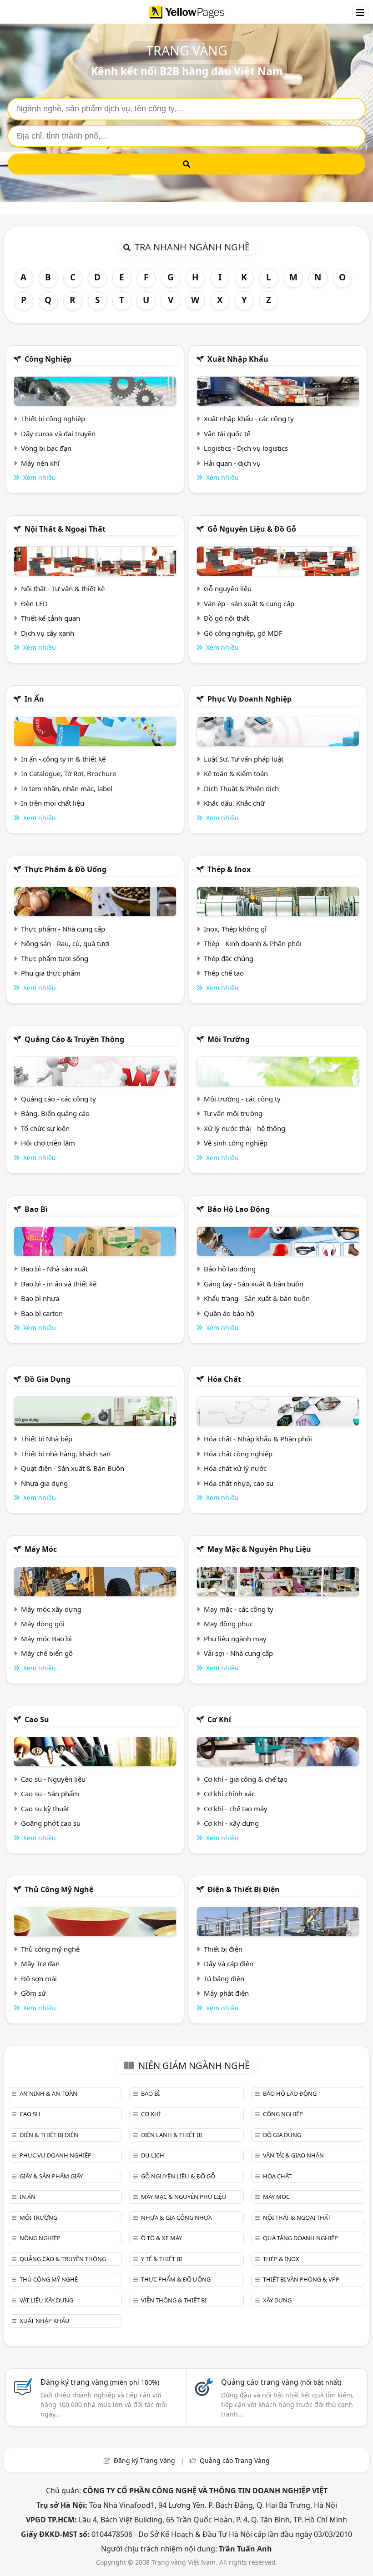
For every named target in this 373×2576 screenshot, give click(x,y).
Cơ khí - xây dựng (231, 1823)
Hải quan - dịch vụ (232, 463)
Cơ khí (219, 1719)
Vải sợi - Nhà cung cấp (238, 1653)
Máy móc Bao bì (46, 1639)
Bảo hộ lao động (239, 1209)
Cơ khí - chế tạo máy (236, 1809)
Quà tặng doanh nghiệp (300, 2238)
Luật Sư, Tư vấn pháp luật (244, 759)
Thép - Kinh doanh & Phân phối (253, 943)
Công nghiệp (48, 359)
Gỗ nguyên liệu (228, 588)
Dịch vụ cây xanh (48, 633)
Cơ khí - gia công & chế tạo (246, 1779)
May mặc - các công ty (239, 1609)
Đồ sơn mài (39, 1978)
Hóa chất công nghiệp (238, 1454)
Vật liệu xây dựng (46, 2300)
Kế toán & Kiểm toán (236, 773)
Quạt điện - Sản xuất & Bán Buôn (73, 1468)
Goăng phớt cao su (51, 1823)
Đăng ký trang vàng (100, 2382)
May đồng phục (228, 1624)
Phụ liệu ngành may (235, 1639)
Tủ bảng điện (224, 1978)
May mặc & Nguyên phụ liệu (259, 1549)
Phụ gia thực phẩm (51, 973)
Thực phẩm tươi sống (55, 958)
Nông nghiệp (40, 2238)
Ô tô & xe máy (161, 2238)
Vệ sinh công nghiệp (236, 1143)
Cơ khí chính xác (229, 1794)
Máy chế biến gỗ (47, 1653)
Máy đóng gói (43, 1624)
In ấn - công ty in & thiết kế (63, 759)
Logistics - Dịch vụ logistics (246, 448)
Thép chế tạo (224, 973)
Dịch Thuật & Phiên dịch (241, 788)
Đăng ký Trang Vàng (144, 2460)
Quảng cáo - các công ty (58, 1099)
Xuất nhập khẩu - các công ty (249, 419)
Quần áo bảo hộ (229, 1313)
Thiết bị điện (223, 1949)
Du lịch (153, 2155)
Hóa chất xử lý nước (235, 1468)
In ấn (34, 699)
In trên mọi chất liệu (53, 803)
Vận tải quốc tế (227, 433)
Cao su (37, 1719)
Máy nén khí (40, 463)
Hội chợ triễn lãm (48, 1143)
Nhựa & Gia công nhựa (176, 2217)
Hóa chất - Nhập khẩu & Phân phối (258, 1439)
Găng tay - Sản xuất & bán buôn (254, 1284)
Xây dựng (277, 2300)
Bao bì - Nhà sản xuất (54, 1269)
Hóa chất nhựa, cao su (239, 1483)
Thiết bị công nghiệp (53, 419)
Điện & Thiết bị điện (244, 1889)
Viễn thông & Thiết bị (174, 2300)
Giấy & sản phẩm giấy (51, 2176)
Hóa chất (224, 1379)
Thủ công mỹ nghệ (59, 1889)
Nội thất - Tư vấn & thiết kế (63, 588)
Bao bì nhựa (40, 1298)
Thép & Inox (229, 869)
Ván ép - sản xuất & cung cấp (249, 603)
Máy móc (41, 1549)
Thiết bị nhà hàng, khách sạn (66, 1454)
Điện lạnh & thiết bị (171, 2135)
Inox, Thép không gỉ (235, 929)
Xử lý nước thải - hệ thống (244, 1128)
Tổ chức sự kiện (45, 1128)
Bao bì (36, 1209)
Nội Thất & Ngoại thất (65, 529)
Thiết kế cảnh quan (50, 618)
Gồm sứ (33, 1993)
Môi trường (229, 1039)
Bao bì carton (42, 1313)
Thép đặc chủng (229, 958)
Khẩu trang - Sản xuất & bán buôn (257, 1298)
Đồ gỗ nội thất (226, 618)
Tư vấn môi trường (233, 1113)
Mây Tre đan (40, 1963)
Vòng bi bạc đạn (46, 448)
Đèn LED (34, 603)
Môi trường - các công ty (242, 1099)
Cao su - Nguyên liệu (53, 1779)
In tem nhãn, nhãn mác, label (67, 788)
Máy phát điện (226, 1993)
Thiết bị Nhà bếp (47, 1439)
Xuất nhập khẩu (238, 359)
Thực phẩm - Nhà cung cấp (63, 929)
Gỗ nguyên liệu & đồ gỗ (252, 529)
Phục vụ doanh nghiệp (250, 699)
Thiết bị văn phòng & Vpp (301, 2279)
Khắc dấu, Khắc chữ (234, 803)
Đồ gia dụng (48, 1379)
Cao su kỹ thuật (45, 1809)
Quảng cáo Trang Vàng (235, 2460)
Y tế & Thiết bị (161, 2259)
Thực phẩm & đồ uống (66, 869)
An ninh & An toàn (48, 2093)
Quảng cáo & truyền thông (74, 1039)
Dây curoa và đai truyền (58, 433)
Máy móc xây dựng (51, 1609)
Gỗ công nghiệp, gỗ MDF (243, 633)
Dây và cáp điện (229, 1963)
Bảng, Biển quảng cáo (55, 1113)
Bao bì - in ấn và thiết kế (59, 1284)
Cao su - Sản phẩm (50, 1794)
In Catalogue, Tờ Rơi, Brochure (68, 773)
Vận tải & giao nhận (293, 2155)
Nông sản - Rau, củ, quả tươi (65, 943)
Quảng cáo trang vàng (281, 2382)
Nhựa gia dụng (44, 1483)
